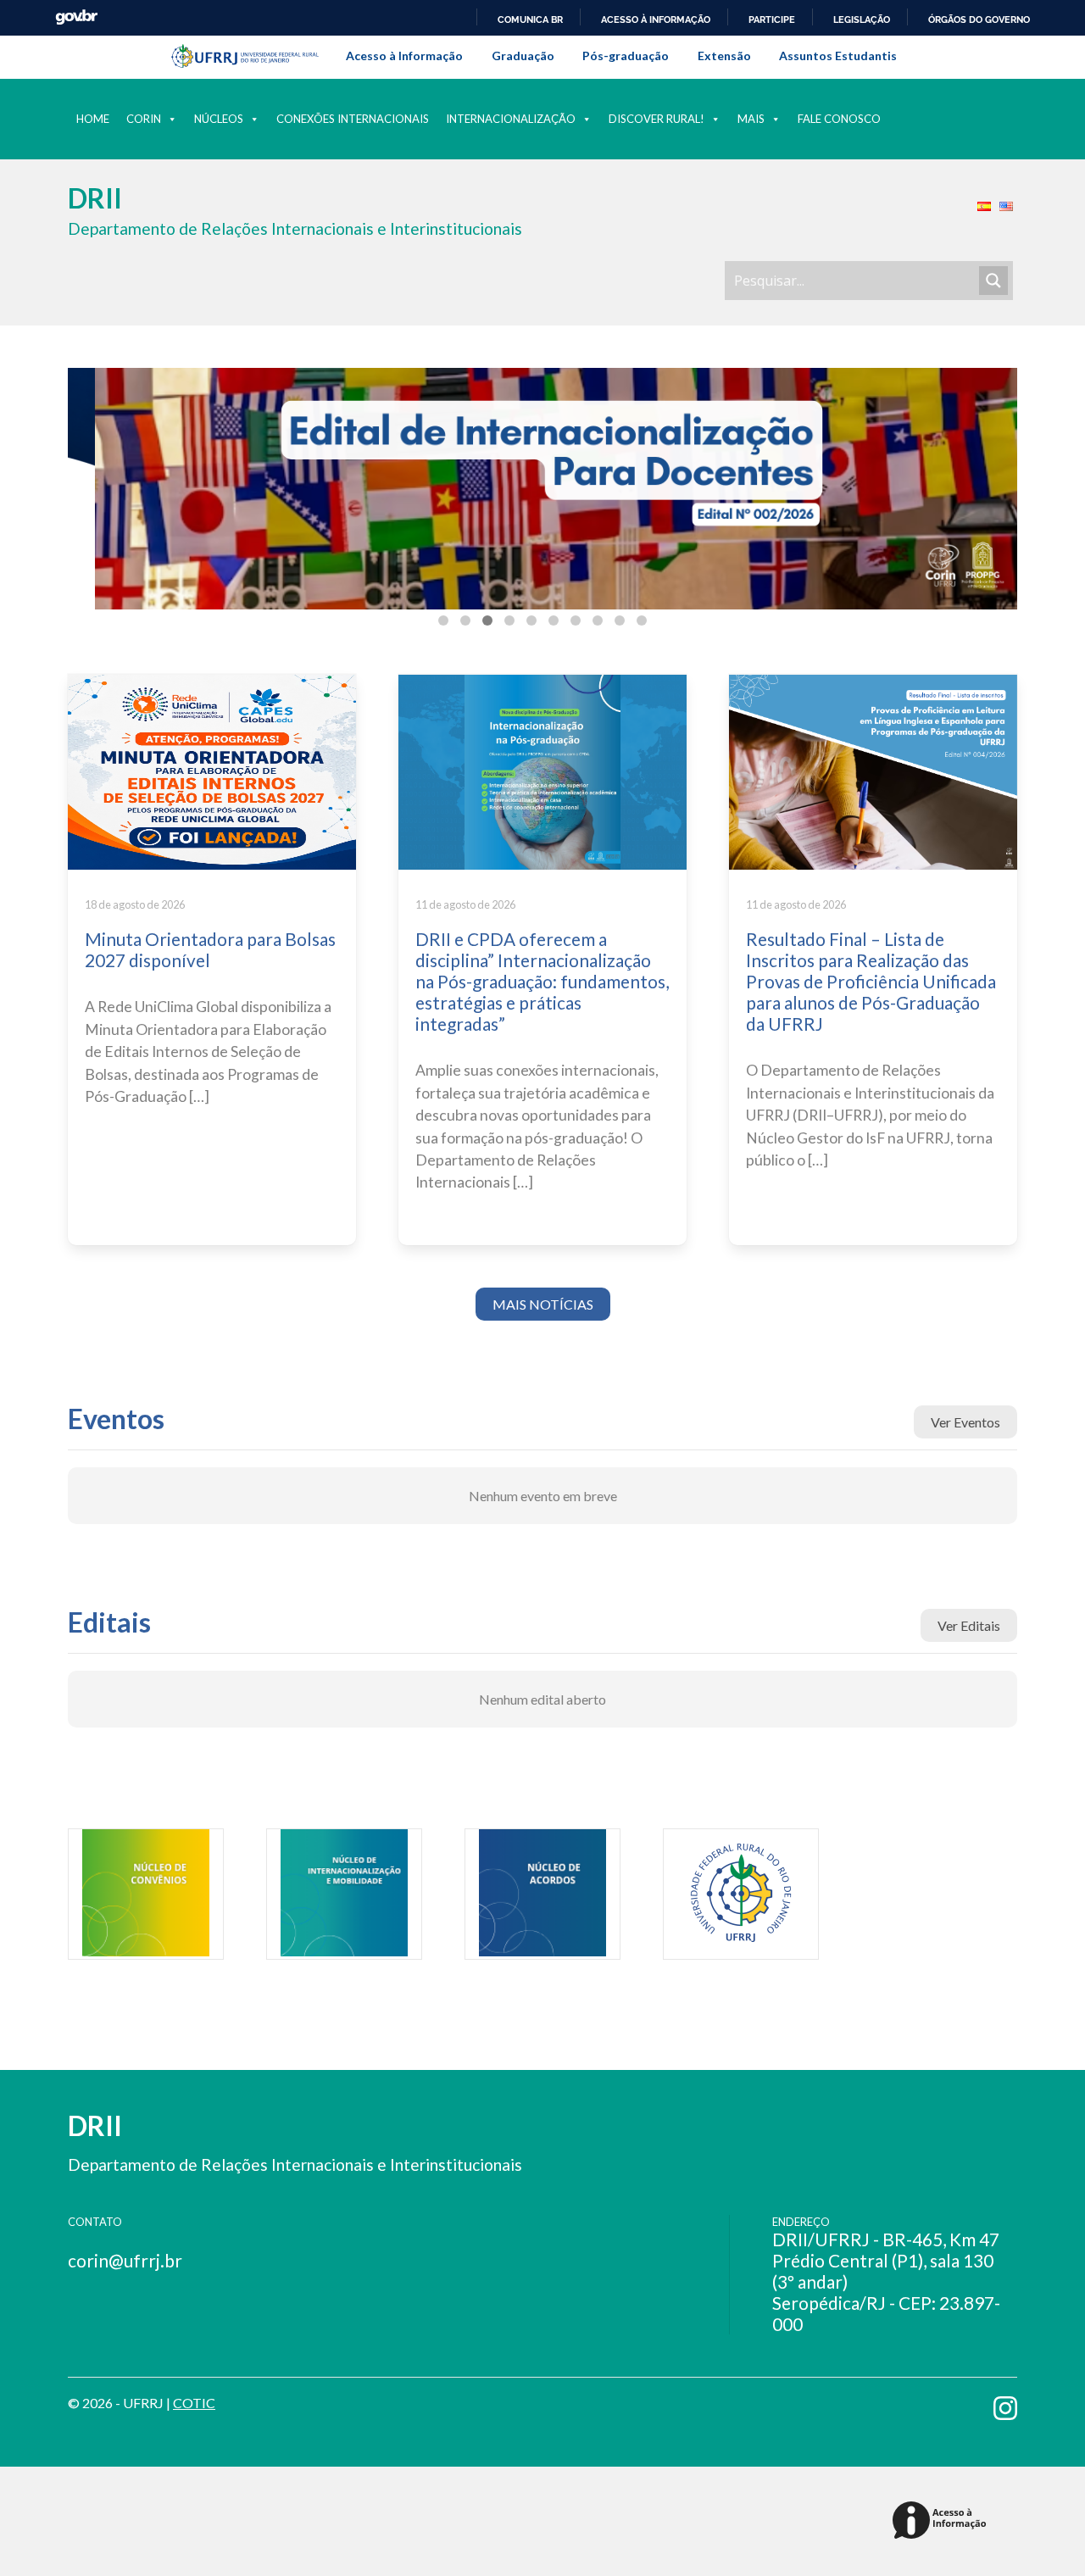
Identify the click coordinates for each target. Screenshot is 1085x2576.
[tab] (443, 620)
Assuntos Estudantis (838, 56)
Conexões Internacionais (353, 119)
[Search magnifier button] (993, 281)
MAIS (751, 119)
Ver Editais (969, 1625)
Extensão (724, 56)
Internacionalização (511, 119)
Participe (772, 19)
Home (93, 119)
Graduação (523, 56)
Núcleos (219, 119)
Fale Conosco (839, 119)
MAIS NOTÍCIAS (543, 1304)
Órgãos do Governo (979, 19)
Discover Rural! (657, 119)
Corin (144, 119)
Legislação (862, 19)
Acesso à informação (656, 19)
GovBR (76, 17)
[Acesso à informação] (942, 2521)
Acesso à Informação (404, 56)
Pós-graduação (626, 56)
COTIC (194, 2403)
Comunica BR (530, 19)
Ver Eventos (965, 1422)
